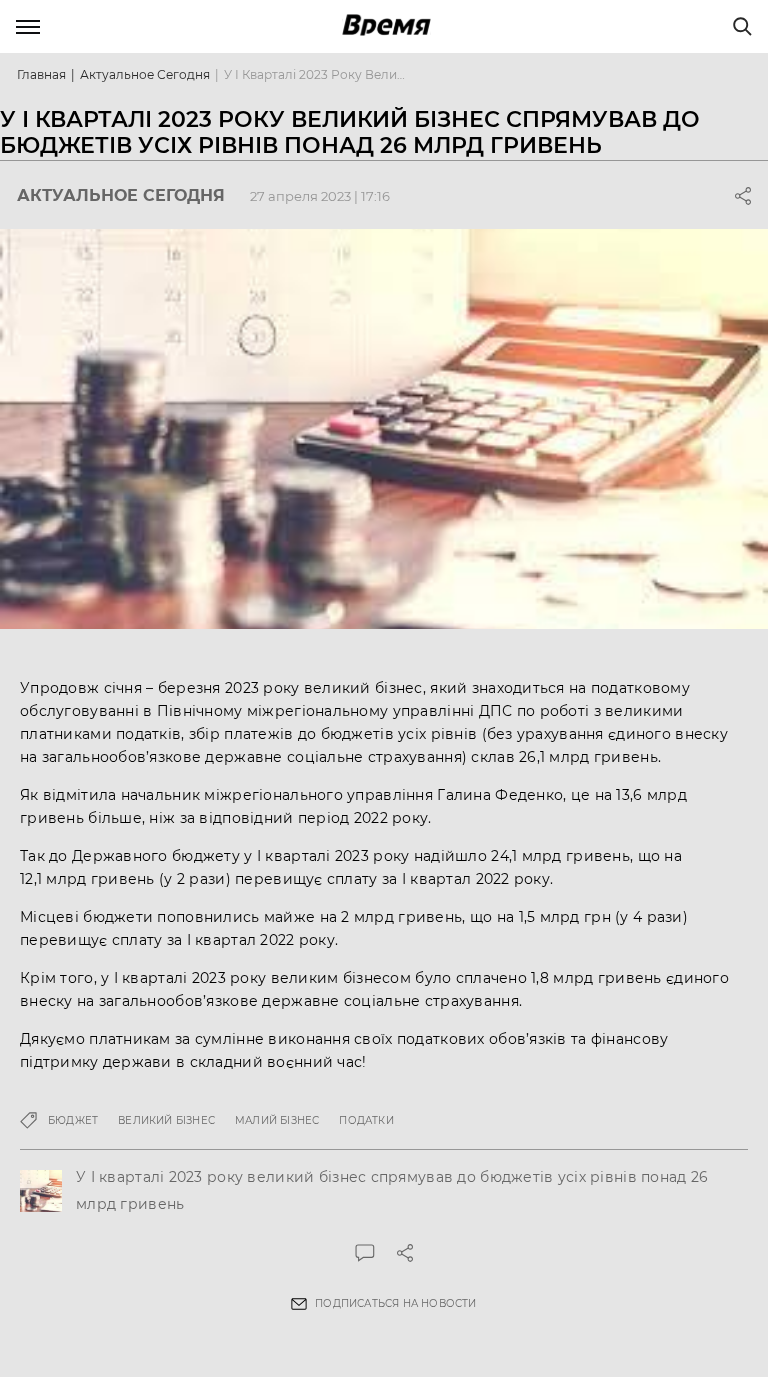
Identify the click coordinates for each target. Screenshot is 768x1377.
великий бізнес (166, 1120)
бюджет (73, 1120)
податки (366, 1120)
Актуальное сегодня (145, 74)
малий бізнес (277, 1120)
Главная (41, 74)
